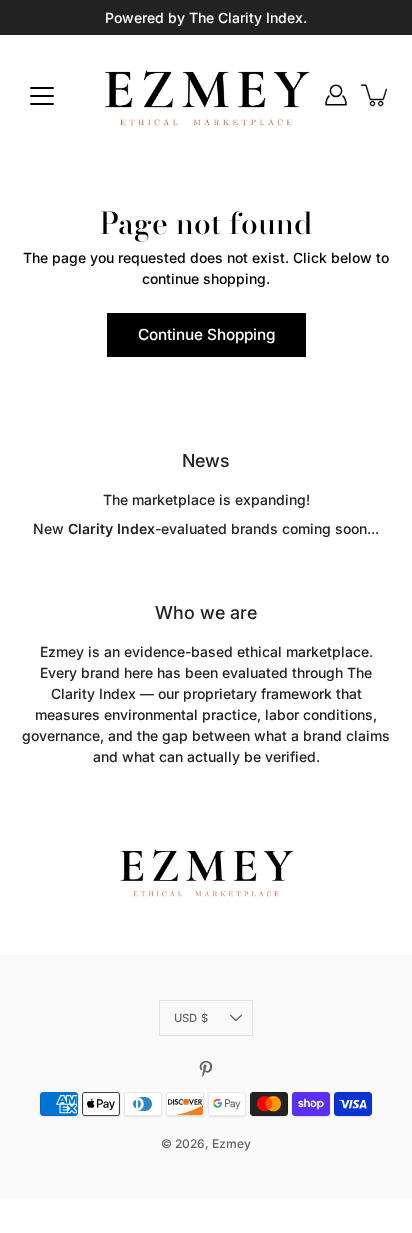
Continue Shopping (206, 334)
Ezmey (231, 1143)
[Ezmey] (206, 95)
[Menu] (42, 96)
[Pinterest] (206, 1069)
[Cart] (376, 95)
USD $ (191, 1018)
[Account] (336, 95)
